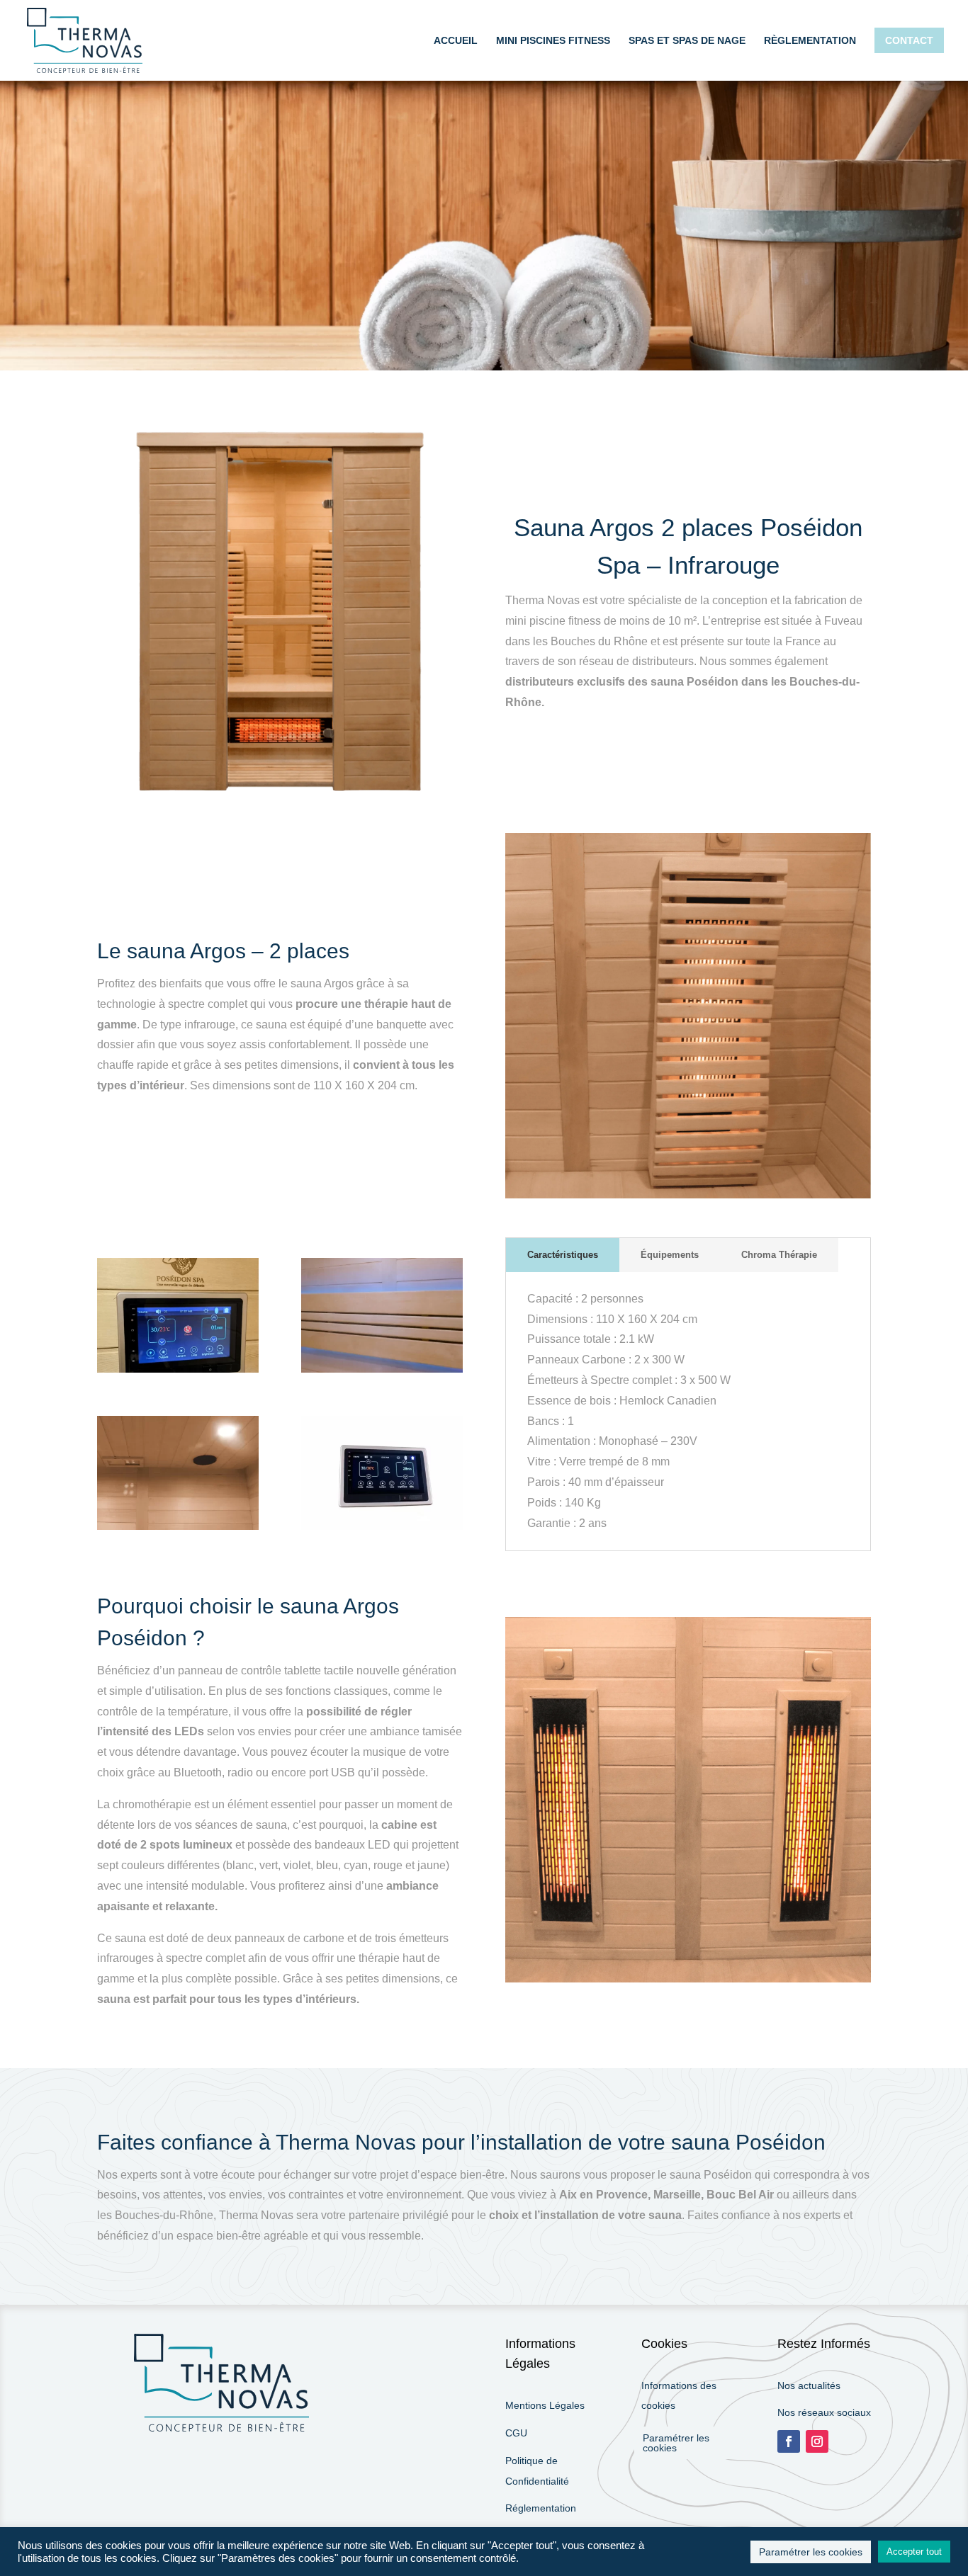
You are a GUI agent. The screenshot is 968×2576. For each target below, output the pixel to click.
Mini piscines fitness (553, 41)
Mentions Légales (545, 2405)
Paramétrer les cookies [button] (676, 2443)
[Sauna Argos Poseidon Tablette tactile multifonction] (178, 1369)
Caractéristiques (563, 1255)
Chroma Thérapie (779, 1255)
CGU (516, 2433)
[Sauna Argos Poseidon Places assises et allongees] (382, 1369)
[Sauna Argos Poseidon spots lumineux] (178, 1526)
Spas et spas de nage (687, 41)
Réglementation (541, 2508)
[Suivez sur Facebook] (789, 2441)
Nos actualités (809, 2385)
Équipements (670, 1255)
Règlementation (810, 41)
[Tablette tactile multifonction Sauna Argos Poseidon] (382, 1526)
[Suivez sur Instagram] (817, 2441)
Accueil (456, 41)
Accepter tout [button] (914, 2552)
